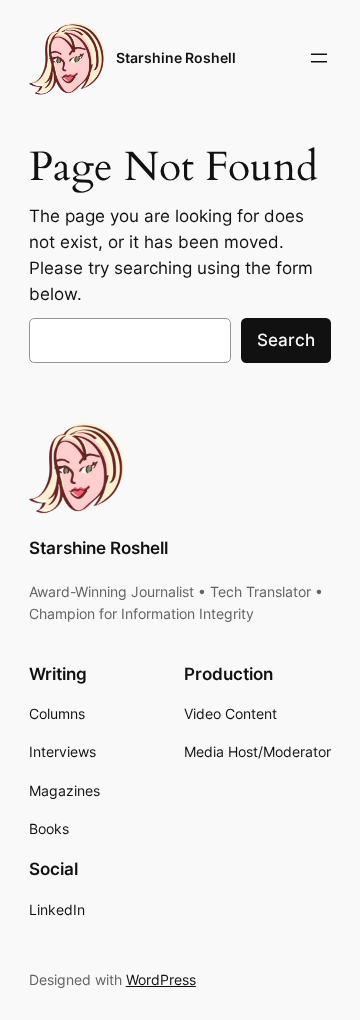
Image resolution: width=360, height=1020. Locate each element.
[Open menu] (319, 58)
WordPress (161, 979)
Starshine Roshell (176, 57)
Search (286, 340)
